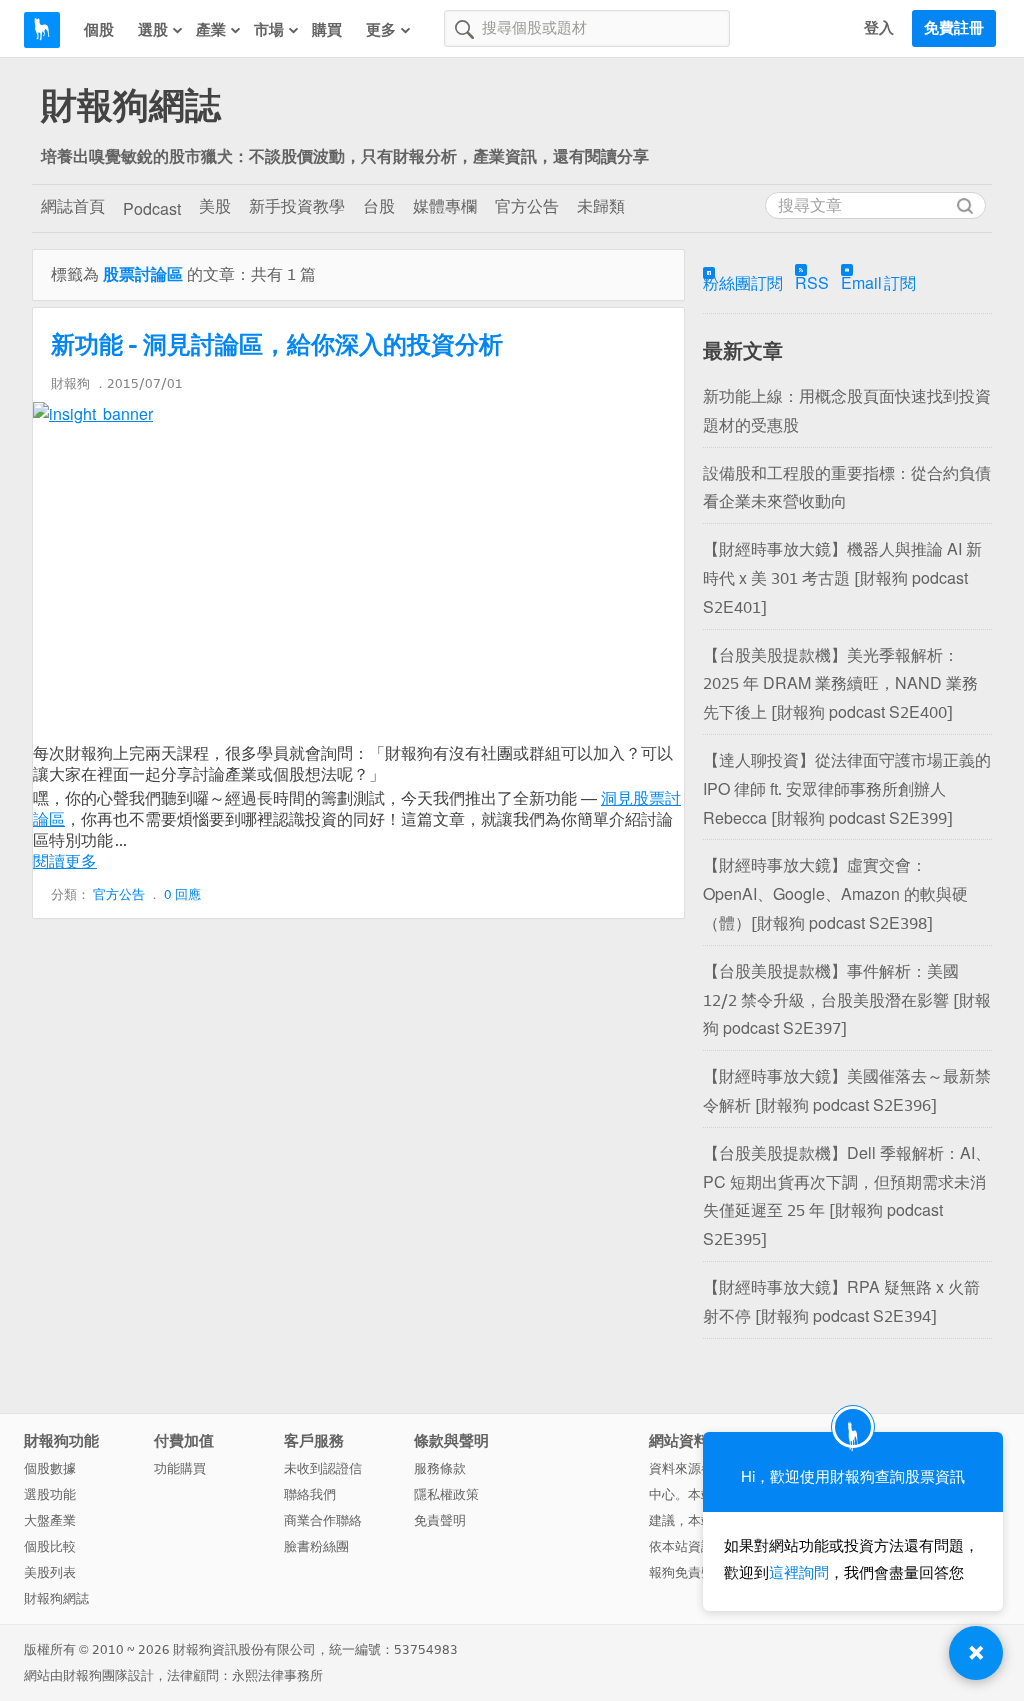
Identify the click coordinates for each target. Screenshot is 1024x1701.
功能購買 (180, 1468)
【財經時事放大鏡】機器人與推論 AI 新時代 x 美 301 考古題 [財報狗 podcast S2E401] (842, 578)
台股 (379, 206)
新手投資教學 (297, 206)
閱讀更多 (65, 861)
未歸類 (601, 206)
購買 (327, 30)
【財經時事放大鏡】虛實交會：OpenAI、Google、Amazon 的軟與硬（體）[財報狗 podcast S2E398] (835, 894)
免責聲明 (440, 1520)
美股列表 (50, 1572)
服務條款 (440, 1468)
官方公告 (527, 206)
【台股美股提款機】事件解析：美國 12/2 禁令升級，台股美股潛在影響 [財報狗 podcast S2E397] (847, 1000)
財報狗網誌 (131, 106)
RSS (812, 283)
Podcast (152, 209)
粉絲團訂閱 (743, 283)
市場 (269, 30)
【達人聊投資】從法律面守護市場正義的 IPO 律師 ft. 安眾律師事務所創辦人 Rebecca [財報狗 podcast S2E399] (847, 789)
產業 (211, 30)
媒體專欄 (445, 206)
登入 (879, 28)
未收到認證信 (323, 1468)
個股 (99, 30)
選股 (153, 30)
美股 (215, 206)
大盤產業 (50, 1520)
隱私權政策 (446, 1494)
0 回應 (182, 894)
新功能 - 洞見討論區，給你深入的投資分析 (277, 345)
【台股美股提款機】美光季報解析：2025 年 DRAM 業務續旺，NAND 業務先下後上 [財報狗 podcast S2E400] (840, 684)
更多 (381, 30)
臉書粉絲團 (316, 1546)
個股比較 (50, 1546)
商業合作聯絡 (323, 1520)
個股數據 (50, 1468)
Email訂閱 (878, 283)
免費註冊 (954, 28)
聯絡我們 (310, 1494)
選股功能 (50, 1494)
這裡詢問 (799, 1573)
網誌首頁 (73, 206)
